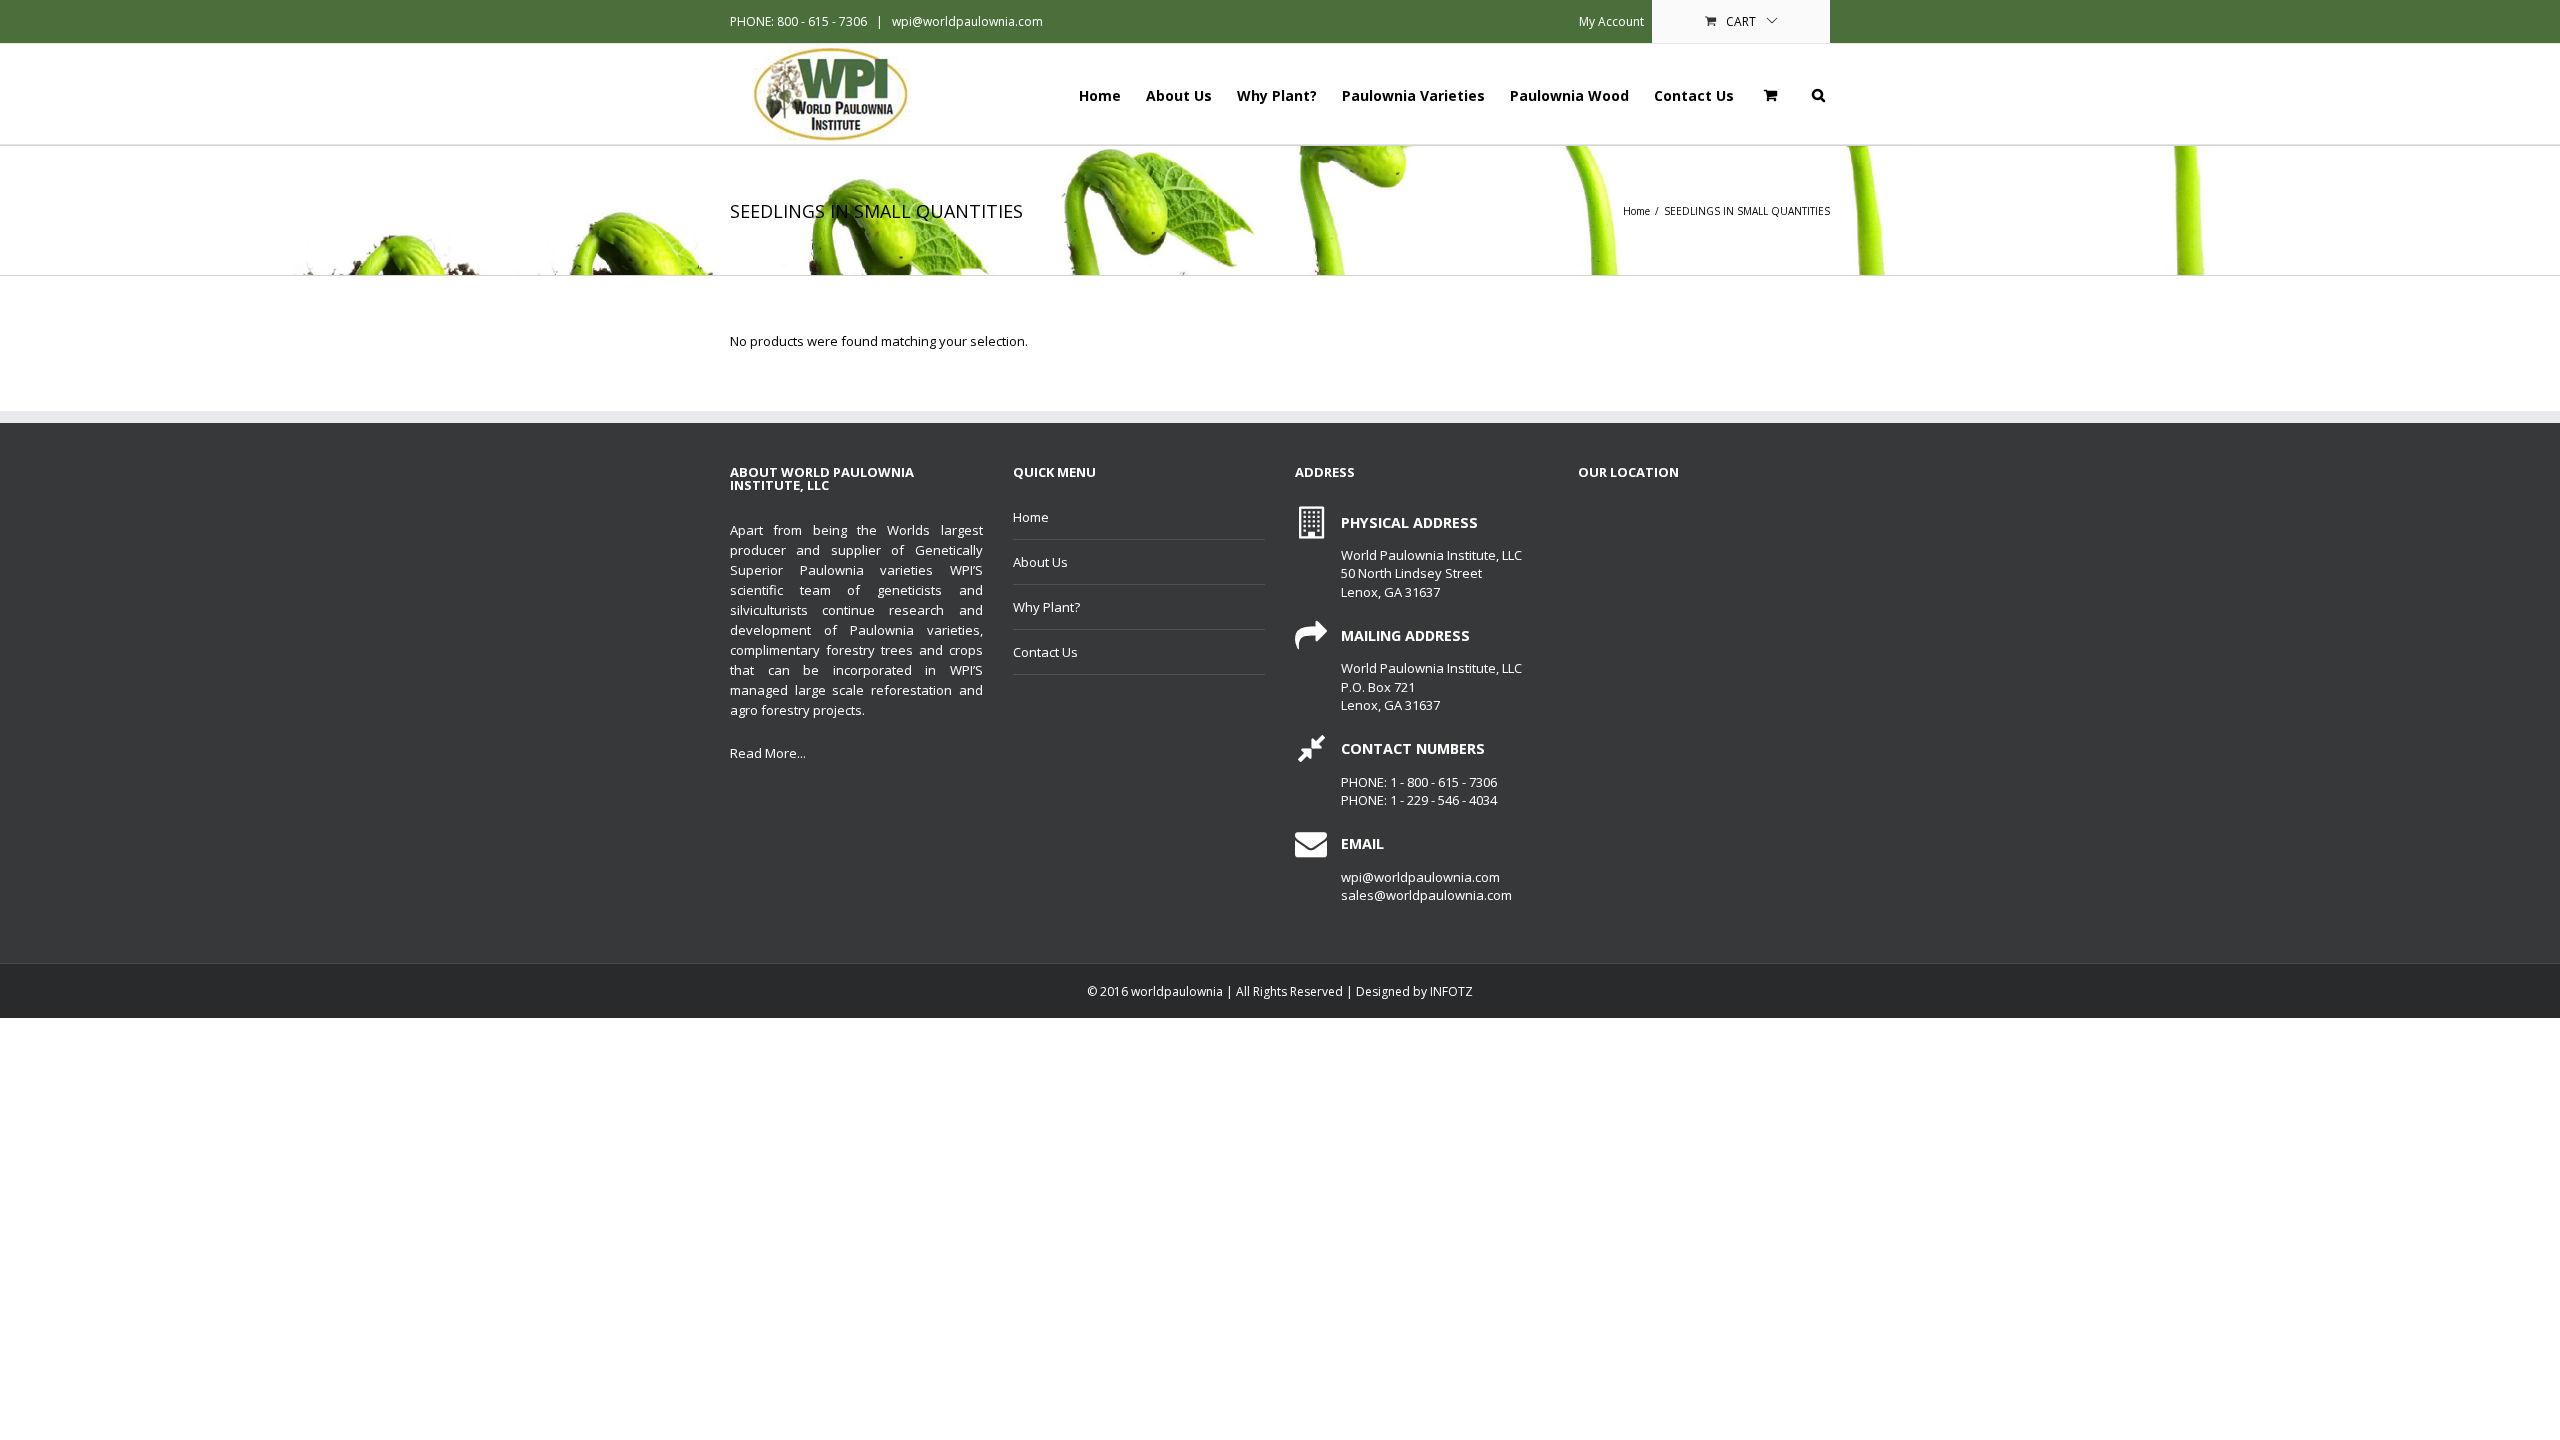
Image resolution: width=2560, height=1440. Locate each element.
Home (1100, 95)
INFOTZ (1451, 991)
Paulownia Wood (1569, 95)
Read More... (768, 753)
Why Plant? (1277, 95)
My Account (1611, 21)
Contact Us (1694, 95)
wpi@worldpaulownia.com (966, 21)
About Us (1179, 95)
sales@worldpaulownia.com (1426, 895)
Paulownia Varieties (1413, 95)
